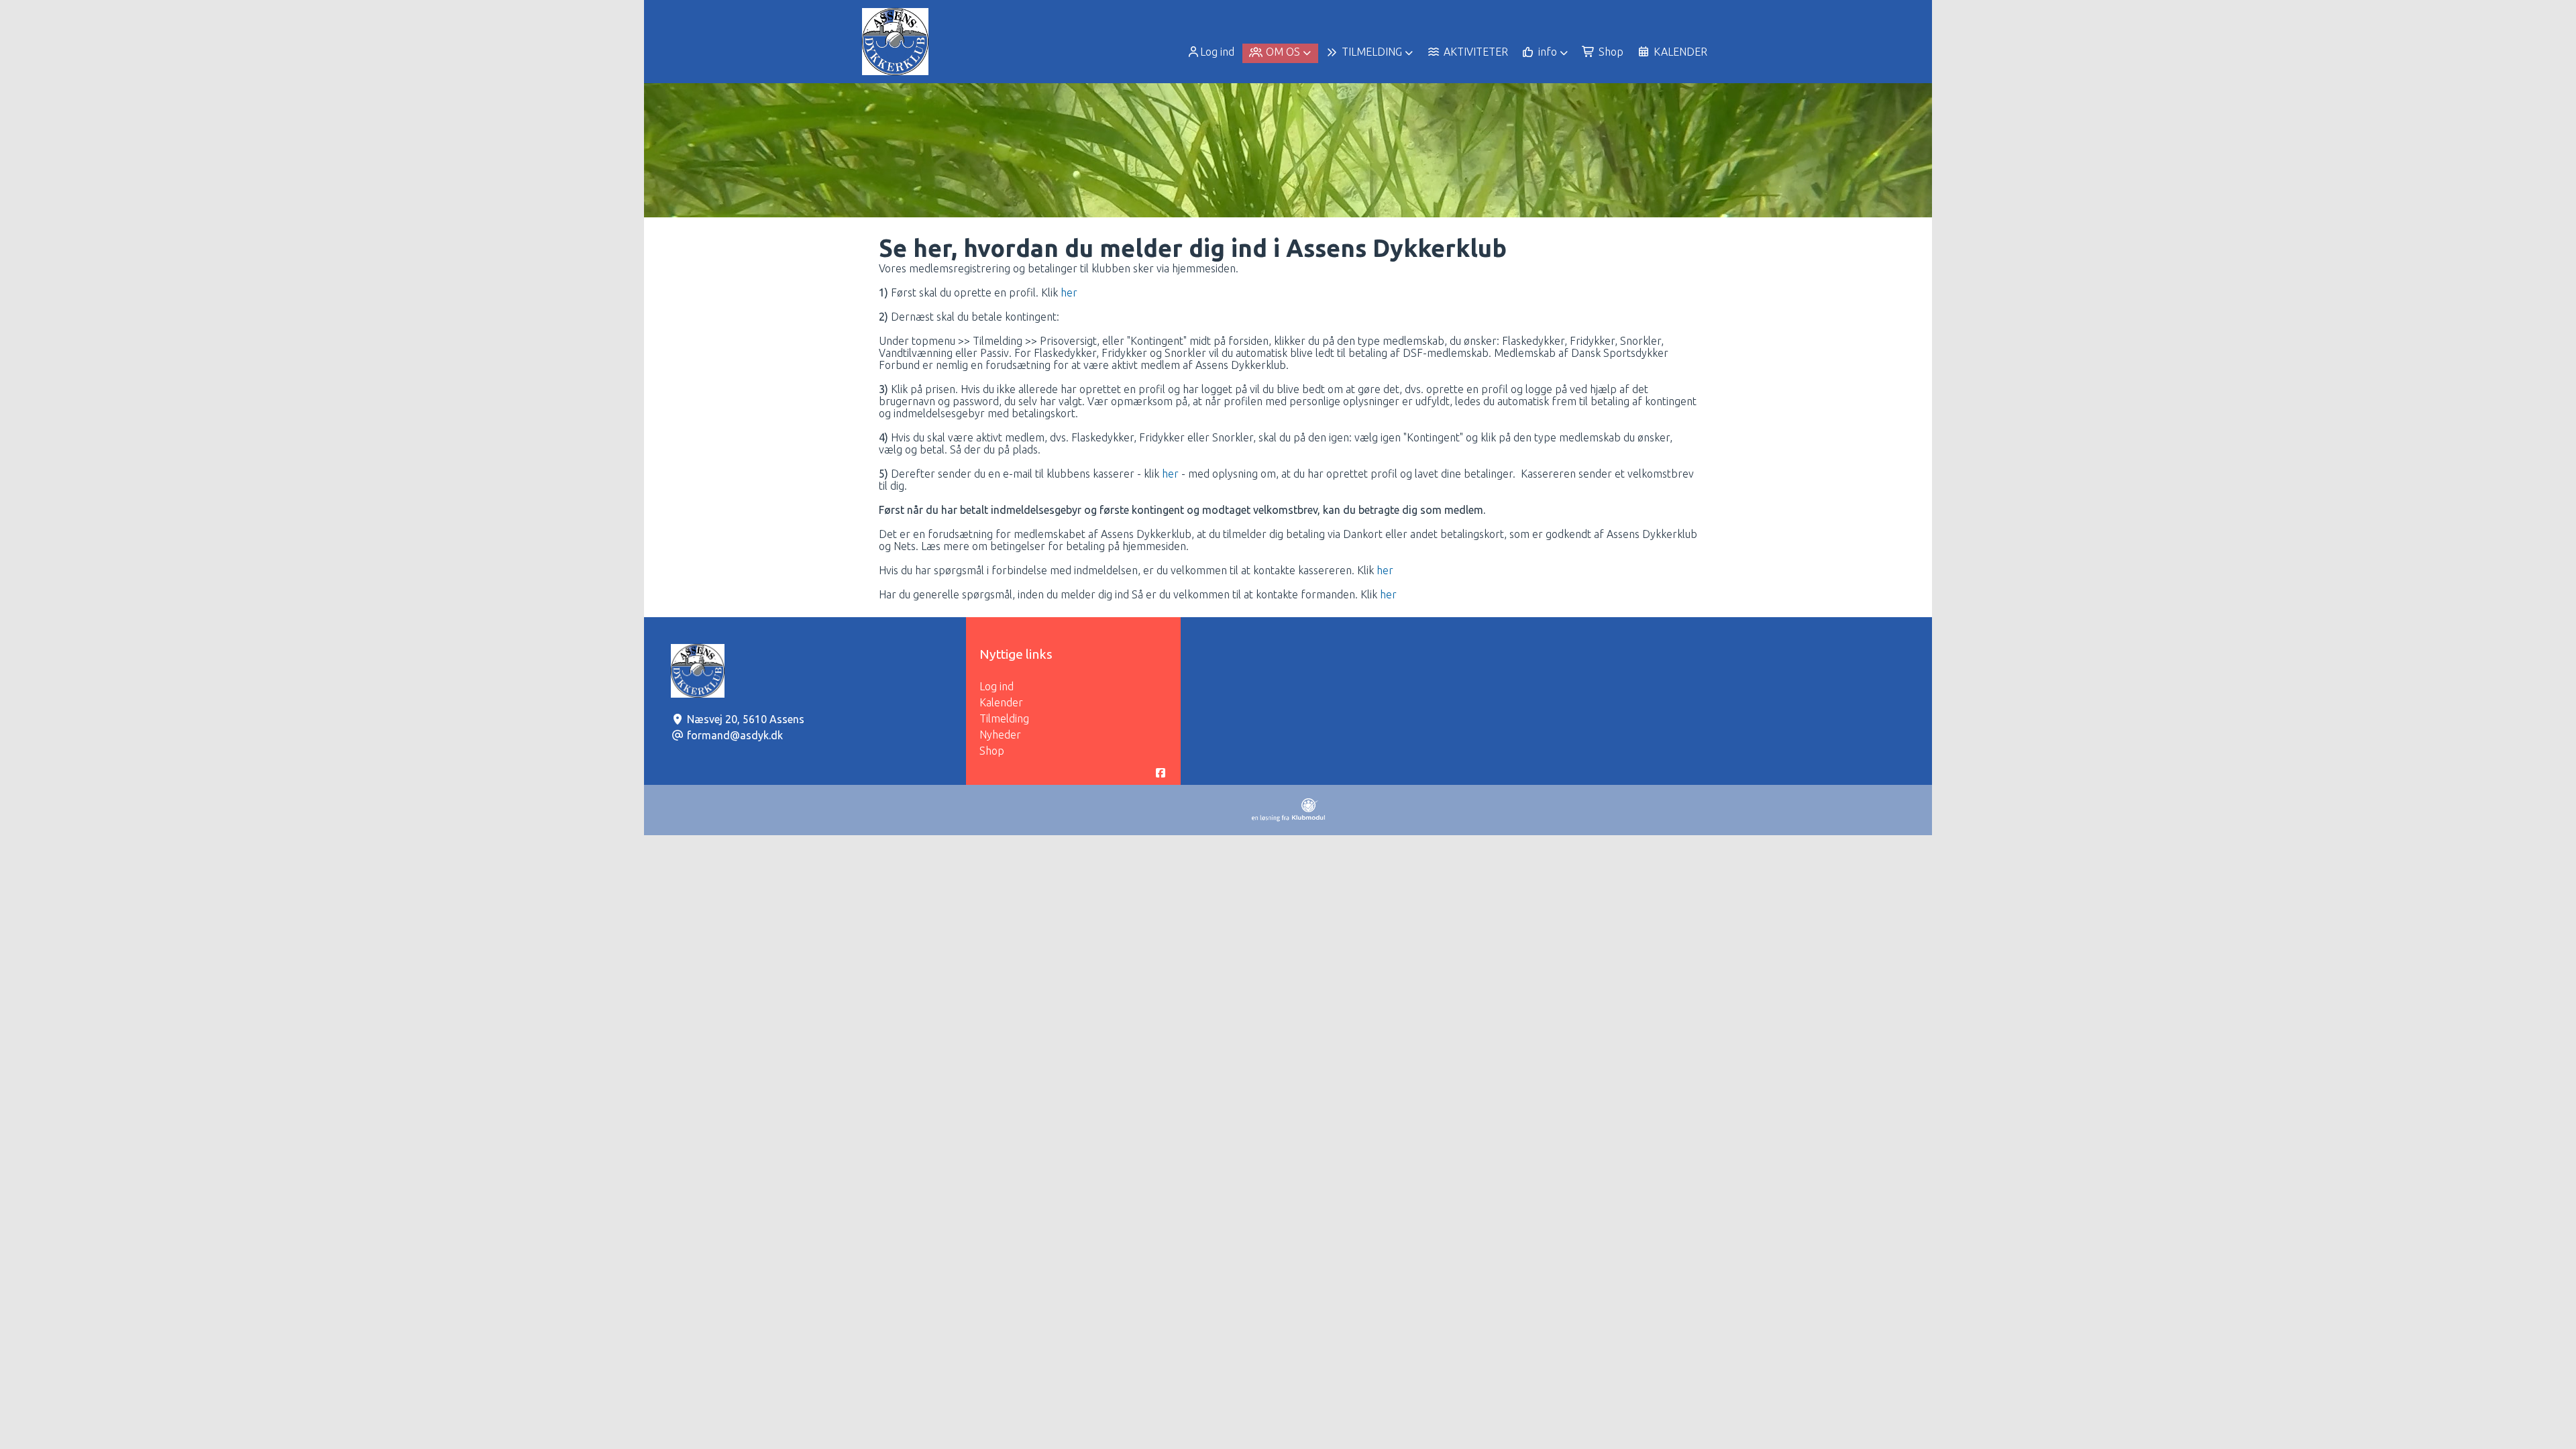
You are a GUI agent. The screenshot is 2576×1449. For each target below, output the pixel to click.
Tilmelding (1004, 718)
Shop (992, 751)
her (1069, 292)
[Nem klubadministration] (1288, 818)
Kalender (1001, 702)
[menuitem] (1212, 52)
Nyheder (1000, 735)
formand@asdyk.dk (735, 735)
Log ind (1217, 52)
